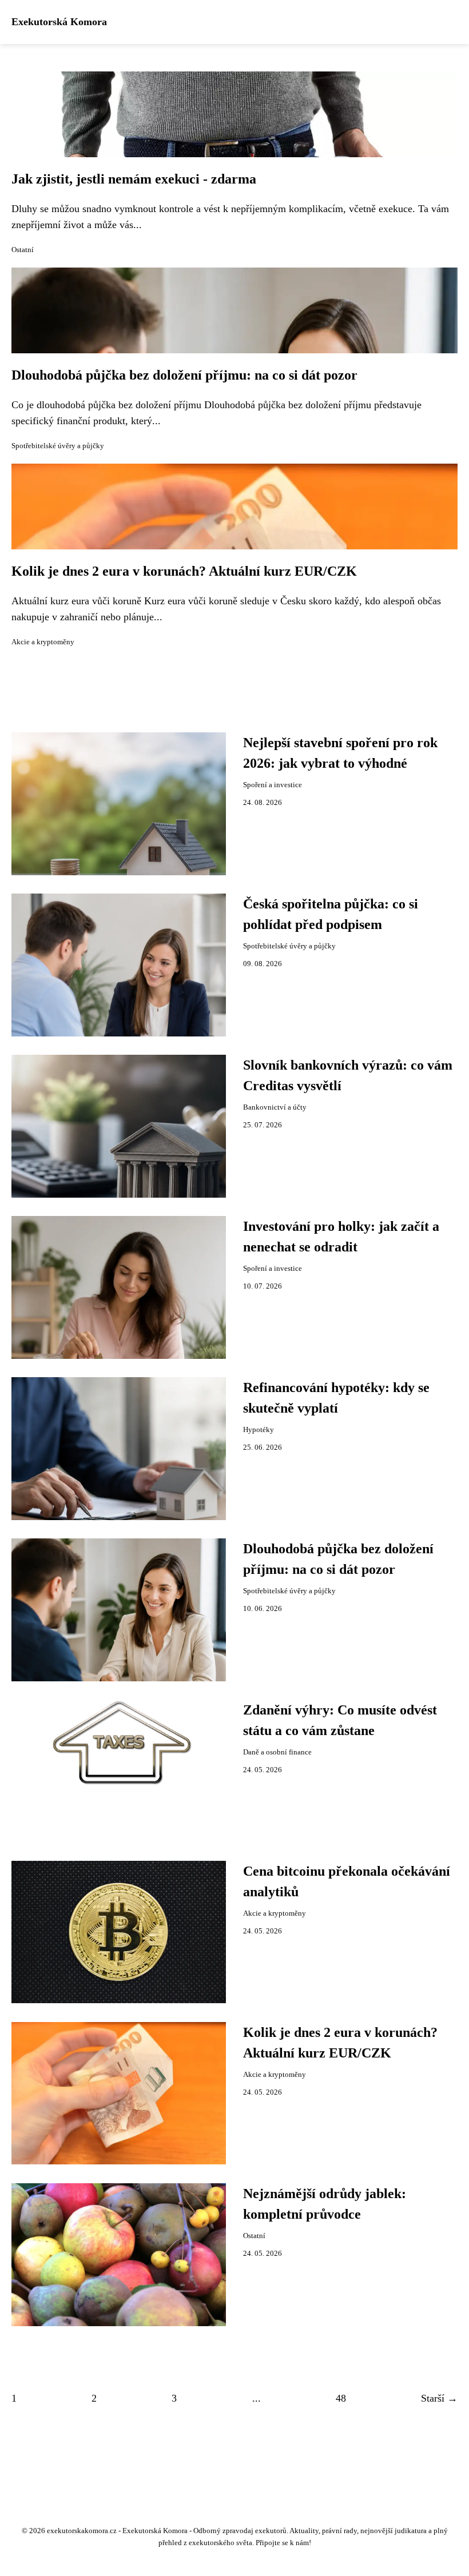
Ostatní (23, 250)
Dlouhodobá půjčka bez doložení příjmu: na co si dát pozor (184, 375)
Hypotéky (259, 1430)
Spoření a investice (273, 785)
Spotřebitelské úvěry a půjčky (58, 446)
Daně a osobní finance (277, 1752)
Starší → (439, 2398)
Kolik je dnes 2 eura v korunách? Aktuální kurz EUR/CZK (184, 571)
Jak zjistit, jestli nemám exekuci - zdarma (134, 179)
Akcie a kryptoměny (43, 642)
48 (341, 2398)
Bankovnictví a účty (275, 1107)
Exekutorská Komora (59, 22)
